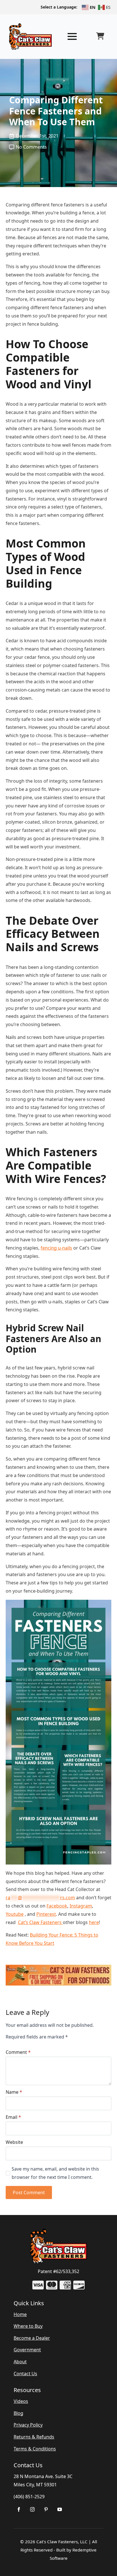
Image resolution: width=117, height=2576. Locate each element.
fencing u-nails (56, 1248)
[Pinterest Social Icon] (46, 2509)
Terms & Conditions (35, 2449)
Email (13, 2117)
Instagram (81, 1906)
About (20, 2362)
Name (14, 2092)
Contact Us (25, 2374)
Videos (21, 2401)
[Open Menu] (72, 36)
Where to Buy (28, 2326)
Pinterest (46, 1914)
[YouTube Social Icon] (60, 2509)
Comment (18, 2052)
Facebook (57, 1906)
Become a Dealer (32, 2338)
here (94, 1922)
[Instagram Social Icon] (32, 2509)
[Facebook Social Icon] (19, 2509)
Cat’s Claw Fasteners (40, 1922)
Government (27, 2350)
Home (20, 2314)
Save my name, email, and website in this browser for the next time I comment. (55, 2173)
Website (14, 2142)
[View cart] (100, 36)
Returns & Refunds (34, 2437)
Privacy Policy (28, 2425)
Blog (18, 2413)
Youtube (15, 1914)
